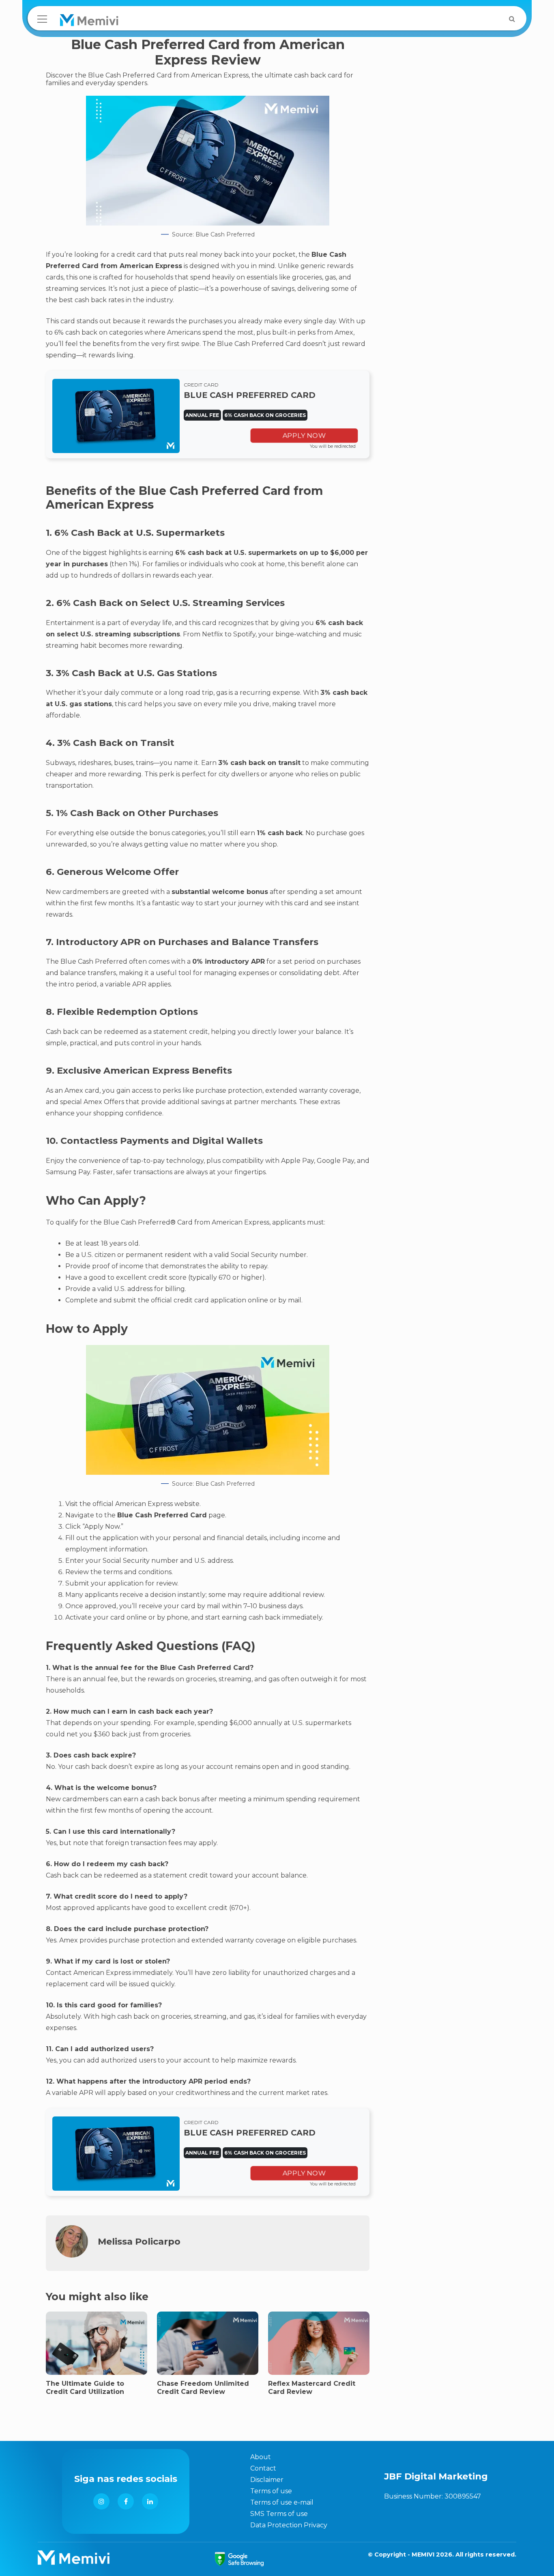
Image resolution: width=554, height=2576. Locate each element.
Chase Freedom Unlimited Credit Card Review (203, 2387)
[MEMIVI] (89, 22)
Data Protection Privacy (289, 2525)
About (261, 2457)
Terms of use (271, 2491)
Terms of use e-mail (282, 2502)
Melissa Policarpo (139, 2241)
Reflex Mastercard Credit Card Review (312, 2387)
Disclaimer (267, 2480)
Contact (263, 2468)
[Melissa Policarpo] (72, 2255)
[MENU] (42, 19)
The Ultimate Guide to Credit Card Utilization (85, 2387)
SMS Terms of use (279, 2514)
